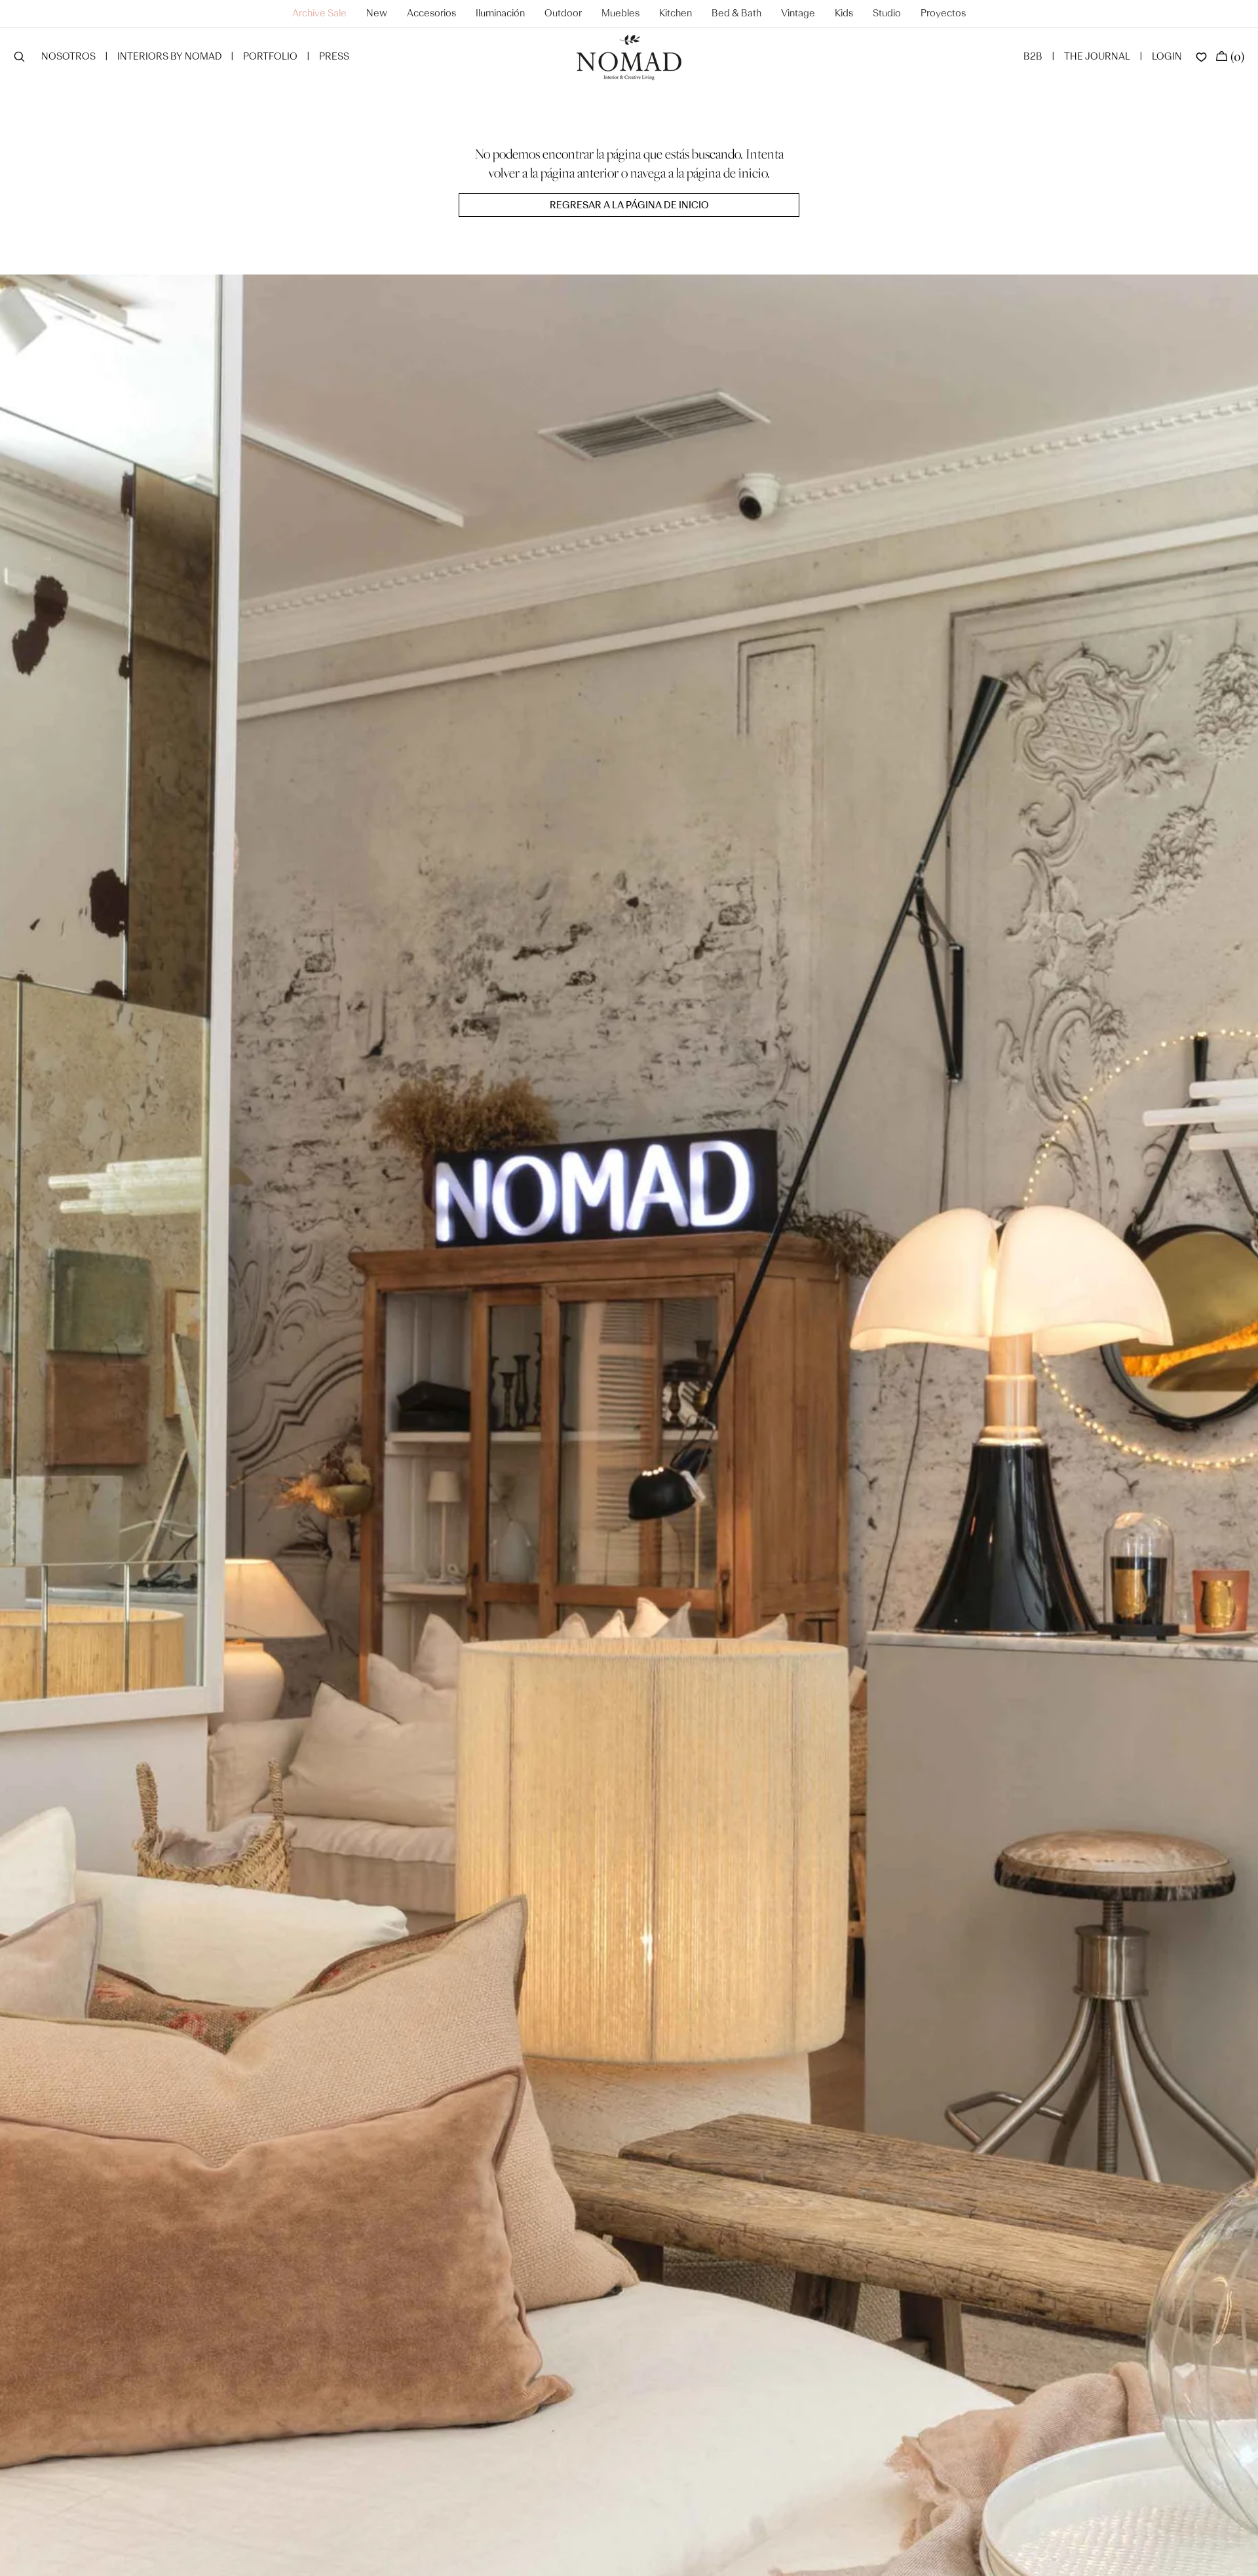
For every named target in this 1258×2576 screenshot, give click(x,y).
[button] (19, 58)
